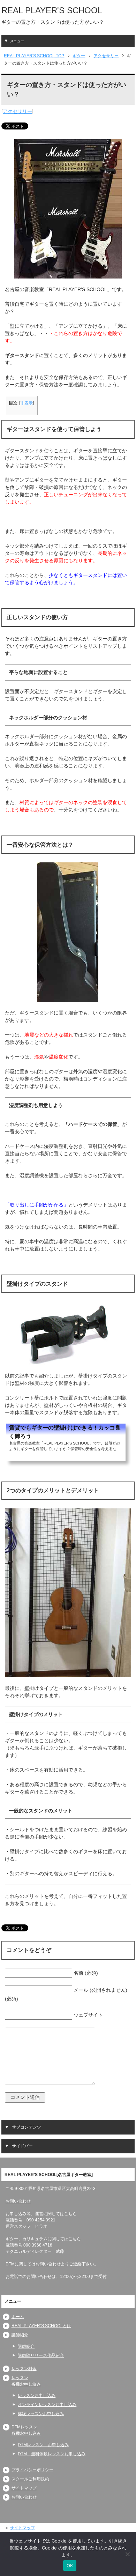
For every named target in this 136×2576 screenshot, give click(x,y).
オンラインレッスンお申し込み (47, 2405)
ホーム (18, 2317)
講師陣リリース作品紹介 (41, 2355)
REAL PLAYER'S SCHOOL (52, 10)
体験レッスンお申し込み (41, 2414)
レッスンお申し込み (37, 2396)
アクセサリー (17, 111)
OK (70, 2566)
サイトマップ (24, 2488)
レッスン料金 (24, 2369)
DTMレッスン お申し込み (43, 2445)
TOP (34, 56)
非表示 (27, 403)
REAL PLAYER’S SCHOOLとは (41, 2326)
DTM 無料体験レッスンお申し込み (52, 2454)
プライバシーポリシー (32, 2470)
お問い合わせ (18, 2201)
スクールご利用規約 (30, 2479)
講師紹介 (20, 2335)
